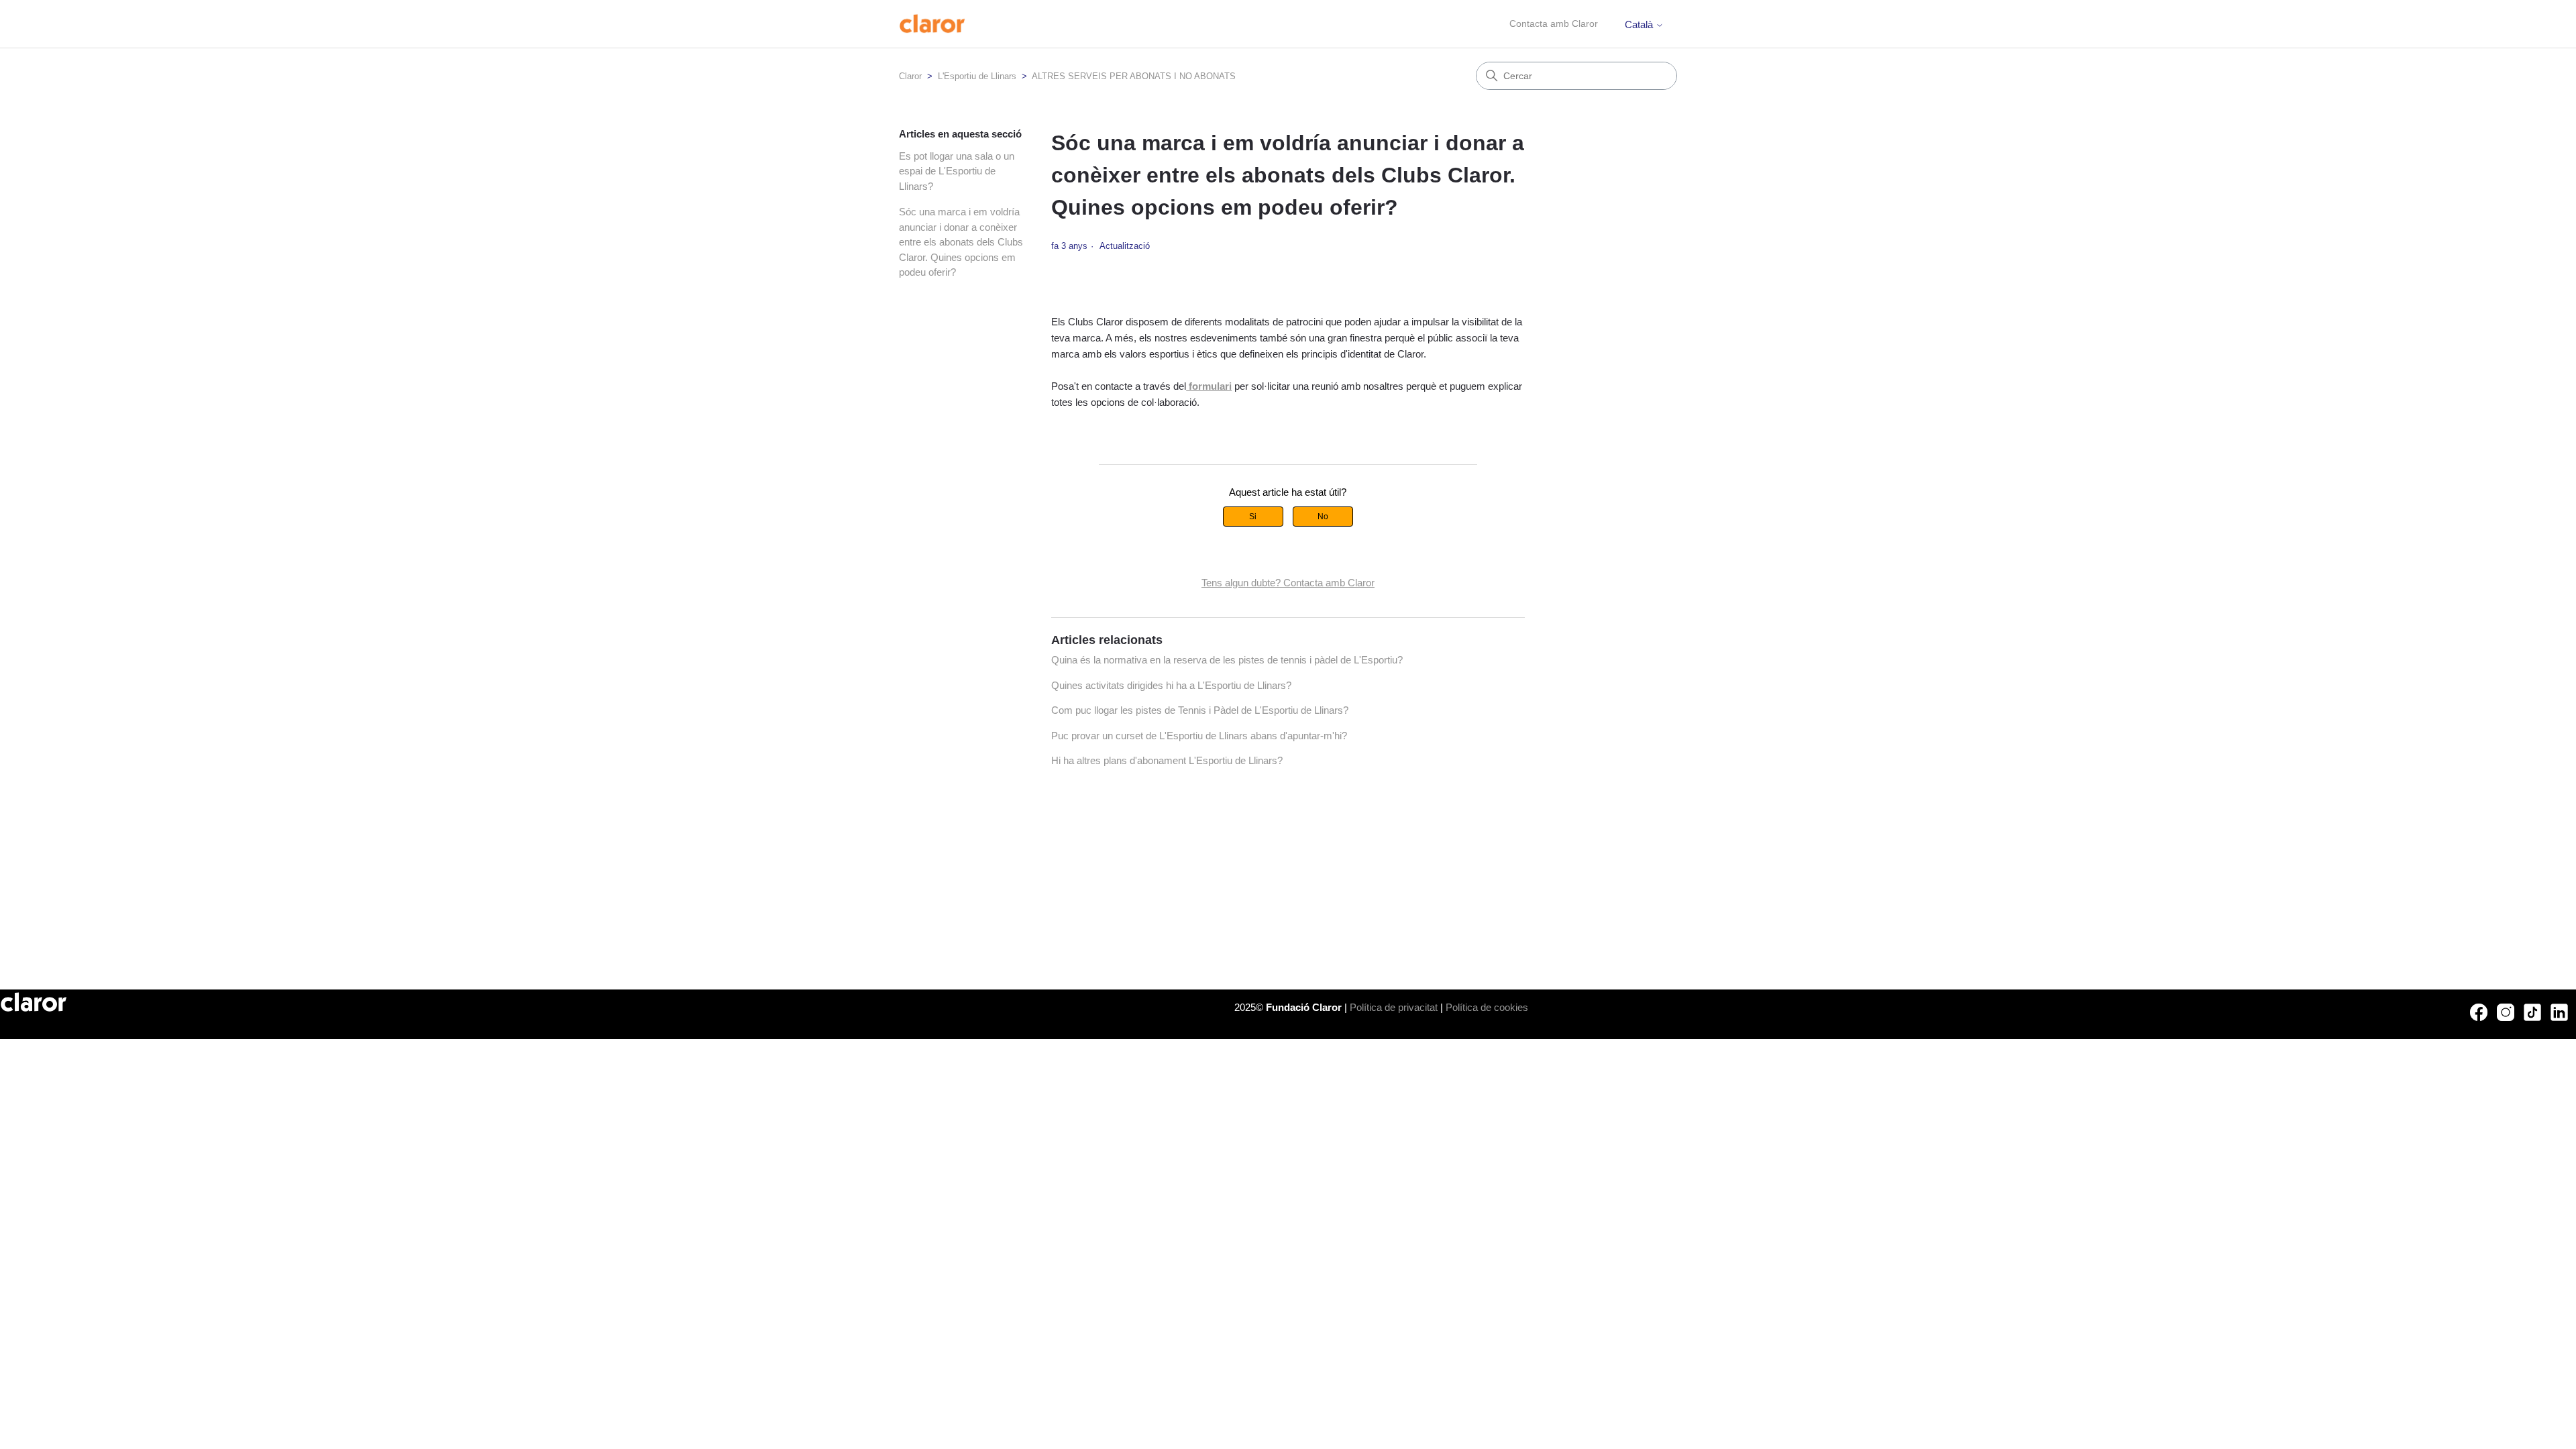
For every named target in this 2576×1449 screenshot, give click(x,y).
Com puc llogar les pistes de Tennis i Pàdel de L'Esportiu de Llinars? (1200, 710)
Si (1253, 517)
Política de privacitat (1394, 1007)
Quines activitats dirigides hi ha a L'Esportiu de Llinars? (1171, 685)
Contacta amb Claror (1554, 23)
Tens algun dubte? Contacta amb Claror (1288, 583)
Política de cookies (1487, 1007)
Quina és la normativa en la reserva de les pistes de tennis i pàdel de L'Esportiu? (1227, 660)
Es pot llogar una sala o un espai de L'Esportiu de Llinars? (957, 171)
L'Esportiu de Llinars (977, 76)
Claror (910, 76)
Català (1640, 24)
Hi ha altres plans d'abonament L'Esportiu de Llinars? (1167, 760)
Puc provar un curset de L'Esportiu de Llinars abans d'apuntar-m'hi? (1199, 736)
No (1323, 517)
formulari (1209, 386)
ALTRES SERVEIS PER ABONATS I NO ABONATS (1134, 76)
